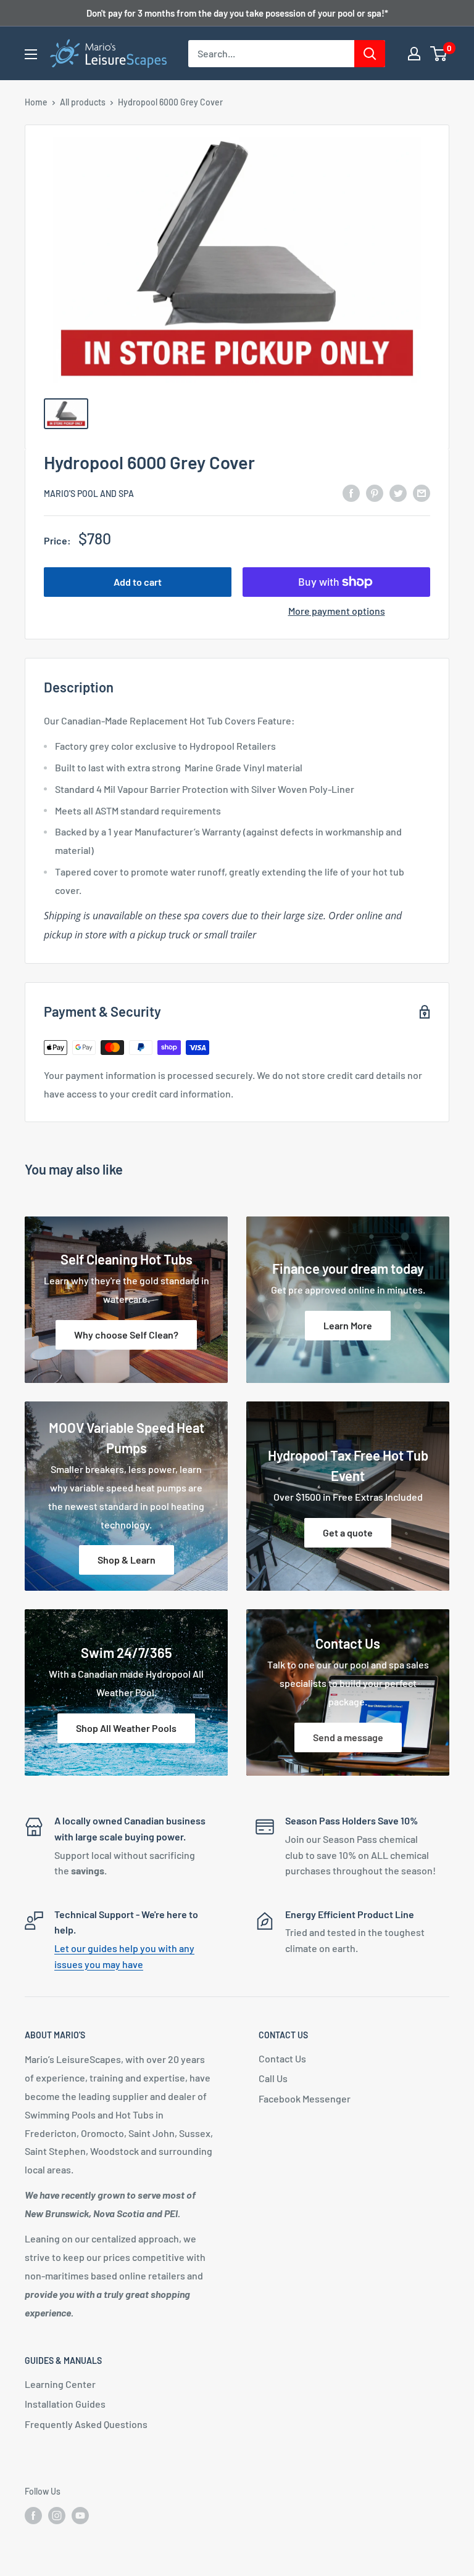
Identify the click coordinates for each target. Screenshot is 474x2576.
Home (36, 102)
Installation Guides (65, 2404)
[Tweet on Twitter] (398, 492)
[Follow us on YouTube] (80, 2515)
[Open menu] (31, 54)
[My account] (414, 54)
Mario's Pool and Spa (89, 494)
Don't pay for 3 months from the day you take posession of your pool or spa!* (237, 13)
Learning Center (60, 2384)
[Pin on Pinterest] (375, 492)
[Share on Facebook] (351, 492)
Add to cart (138, 582)
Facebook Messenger (305, 2098)
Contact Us (282, 2058)
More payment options (337, 611)
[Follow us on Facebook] (33, 2515)
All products (83, 102)
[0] (439, 54)
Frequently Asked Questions (86, 2424)
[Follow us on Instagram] (57, 2515)
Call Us (273, 2078)
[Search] (370, 54)
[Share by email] (422, 492)
